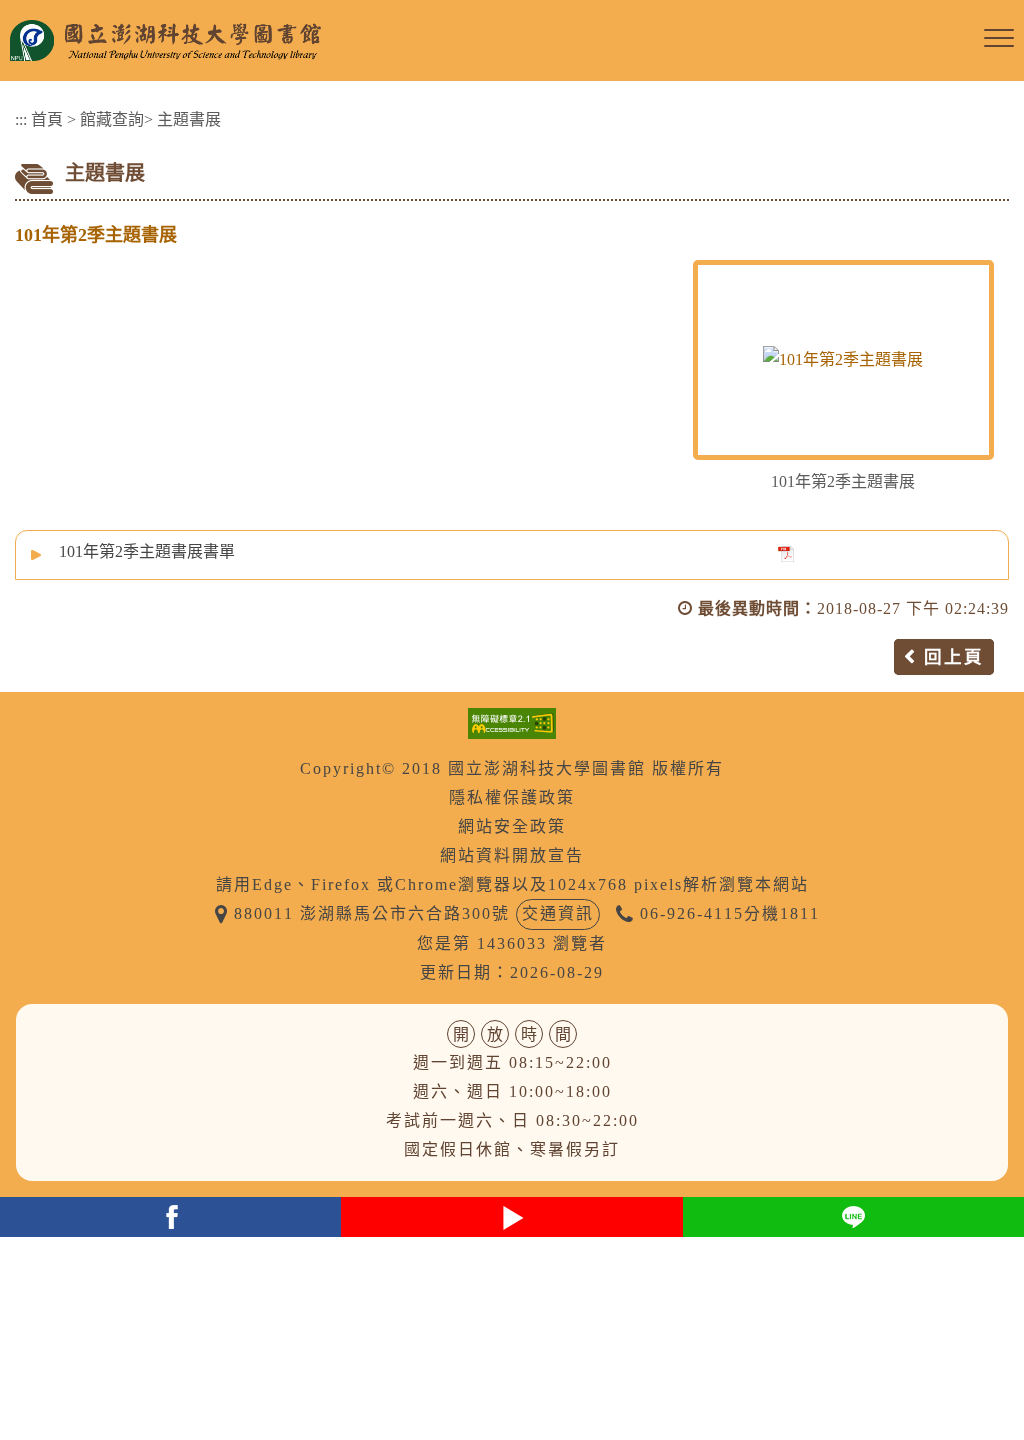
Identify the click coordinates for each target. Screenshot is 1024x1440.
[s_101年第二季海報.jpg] (843, 360)
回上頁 (954, 657)
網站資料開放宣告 (512, 855)
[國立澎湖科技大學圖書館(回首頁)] (492, 40)
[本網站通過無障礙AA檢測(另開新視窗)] (512, 721)
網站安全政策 (512, 826)
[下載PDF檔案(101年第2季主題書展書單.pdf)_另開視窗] (786, 552)
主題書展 (189, 119)
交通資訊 (558, 913)
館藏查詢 (112, 119)
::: (21, 119)
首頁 (47, 119)
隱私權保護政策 (512, 797)
